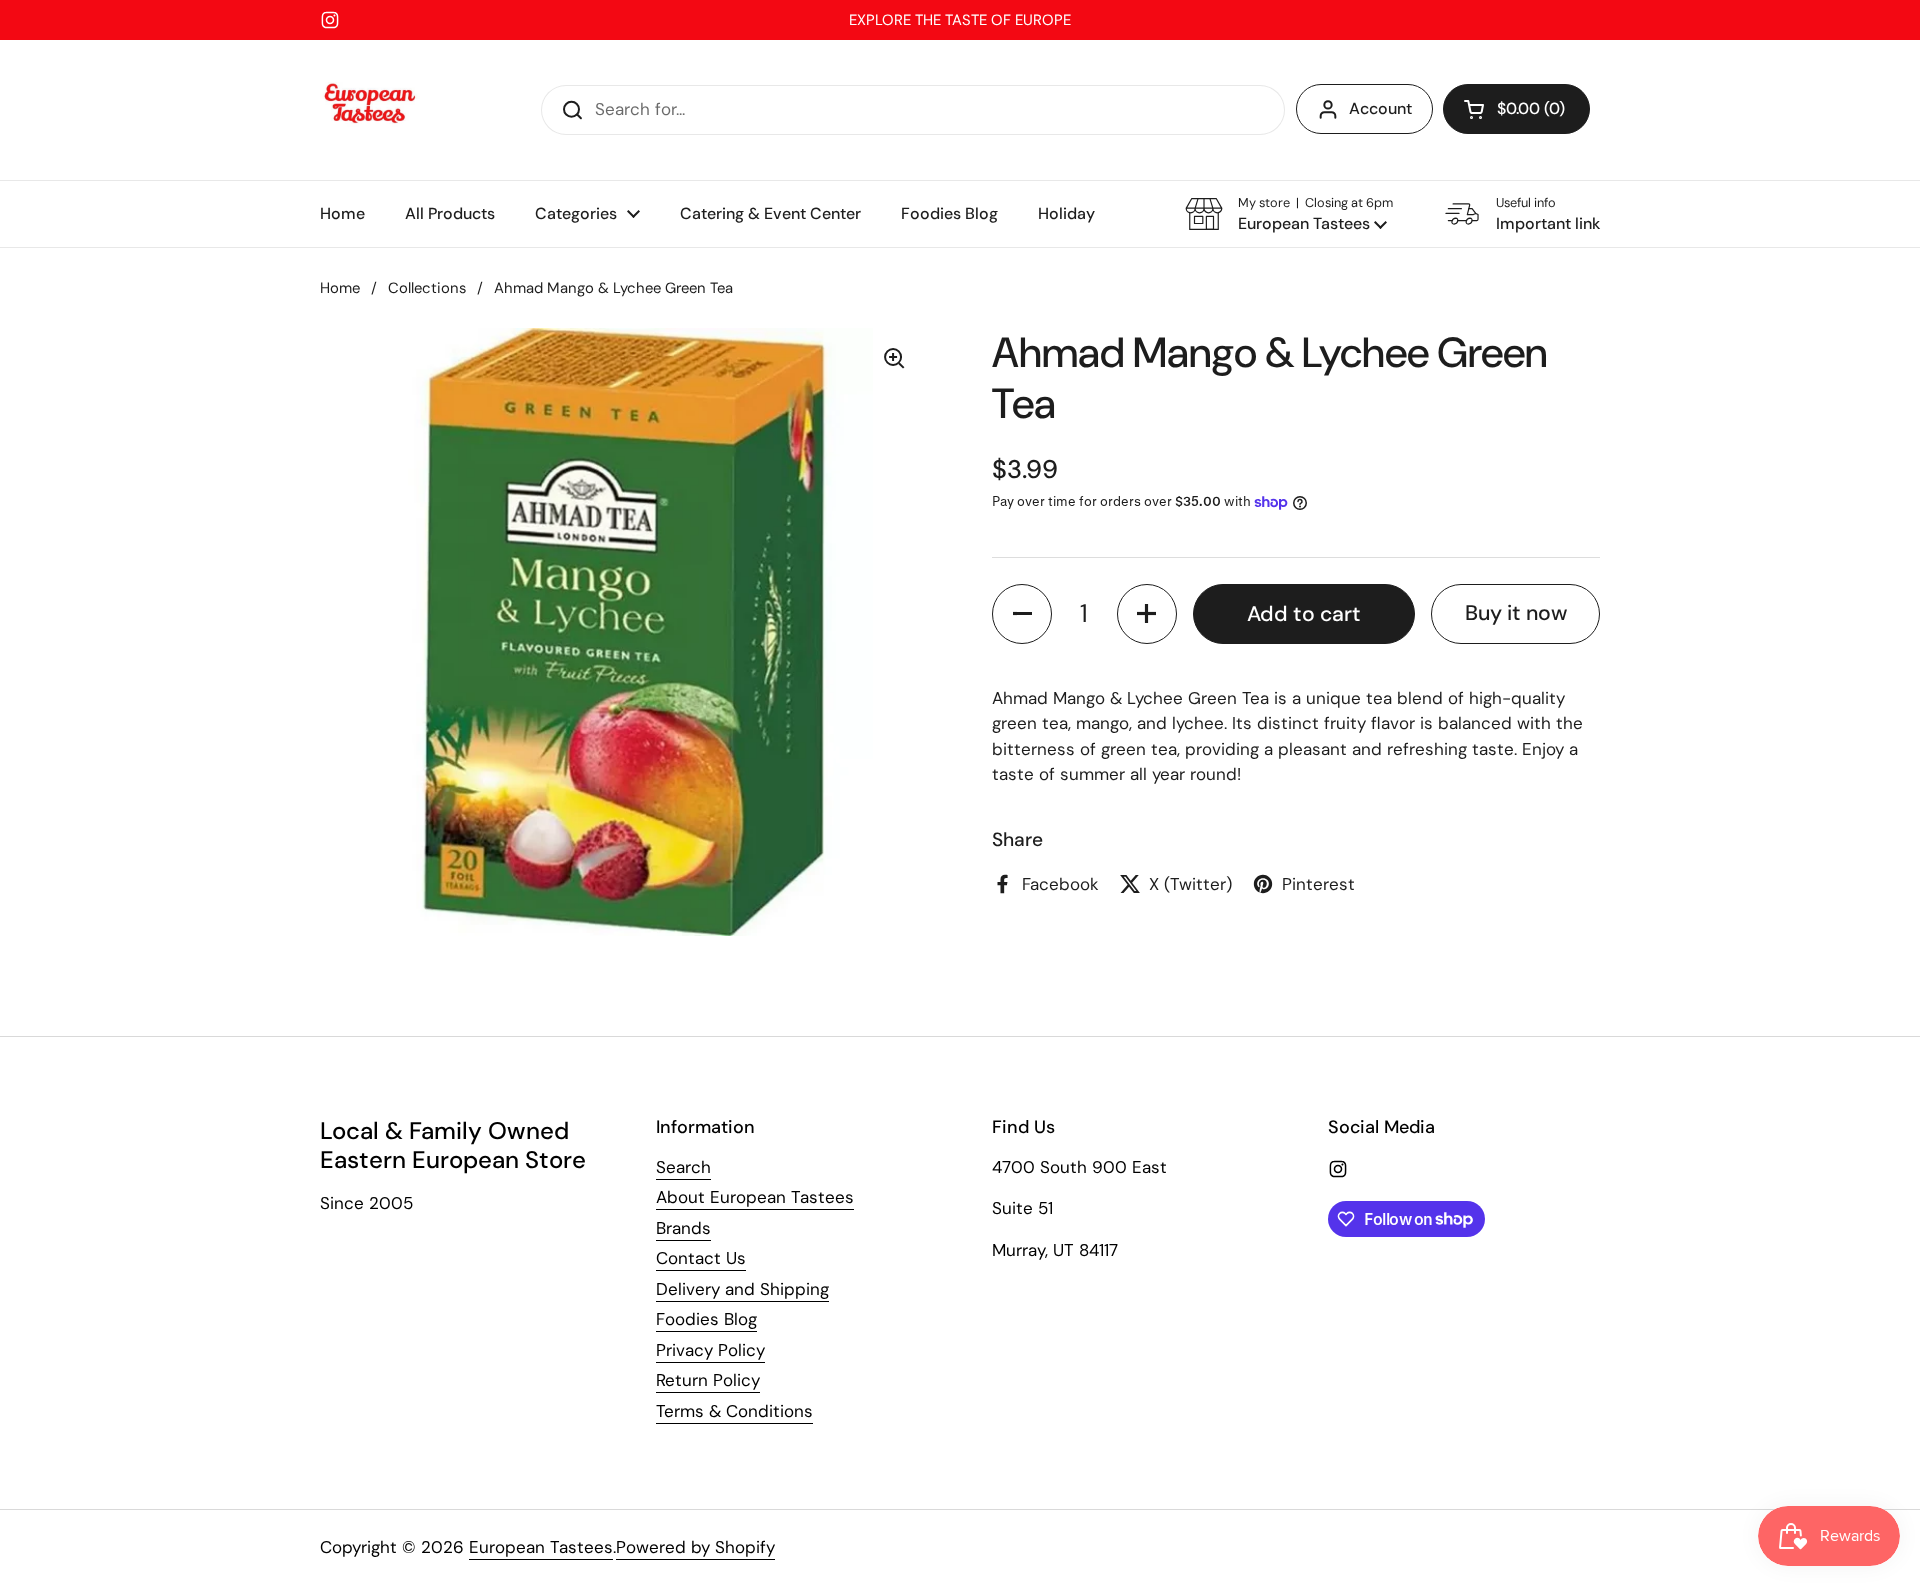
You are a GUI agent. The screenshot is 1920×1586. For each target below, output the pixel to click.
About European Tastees (755, 1197)
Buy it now (1516, 613)
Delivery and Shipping (742, 1289)
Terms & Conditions (734, 1411)
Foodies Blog (706, 1319)
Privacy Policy (710, 1350)
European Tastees (541, 1547)
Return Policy (708, 1380)
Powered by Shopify (695, 1547)
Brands (683, 1228)
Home (340, 288)
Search (683, 1167)
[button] (1516, 109)
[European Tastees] (370, 110)
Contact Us (701, 1258)
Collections (427, 288)
